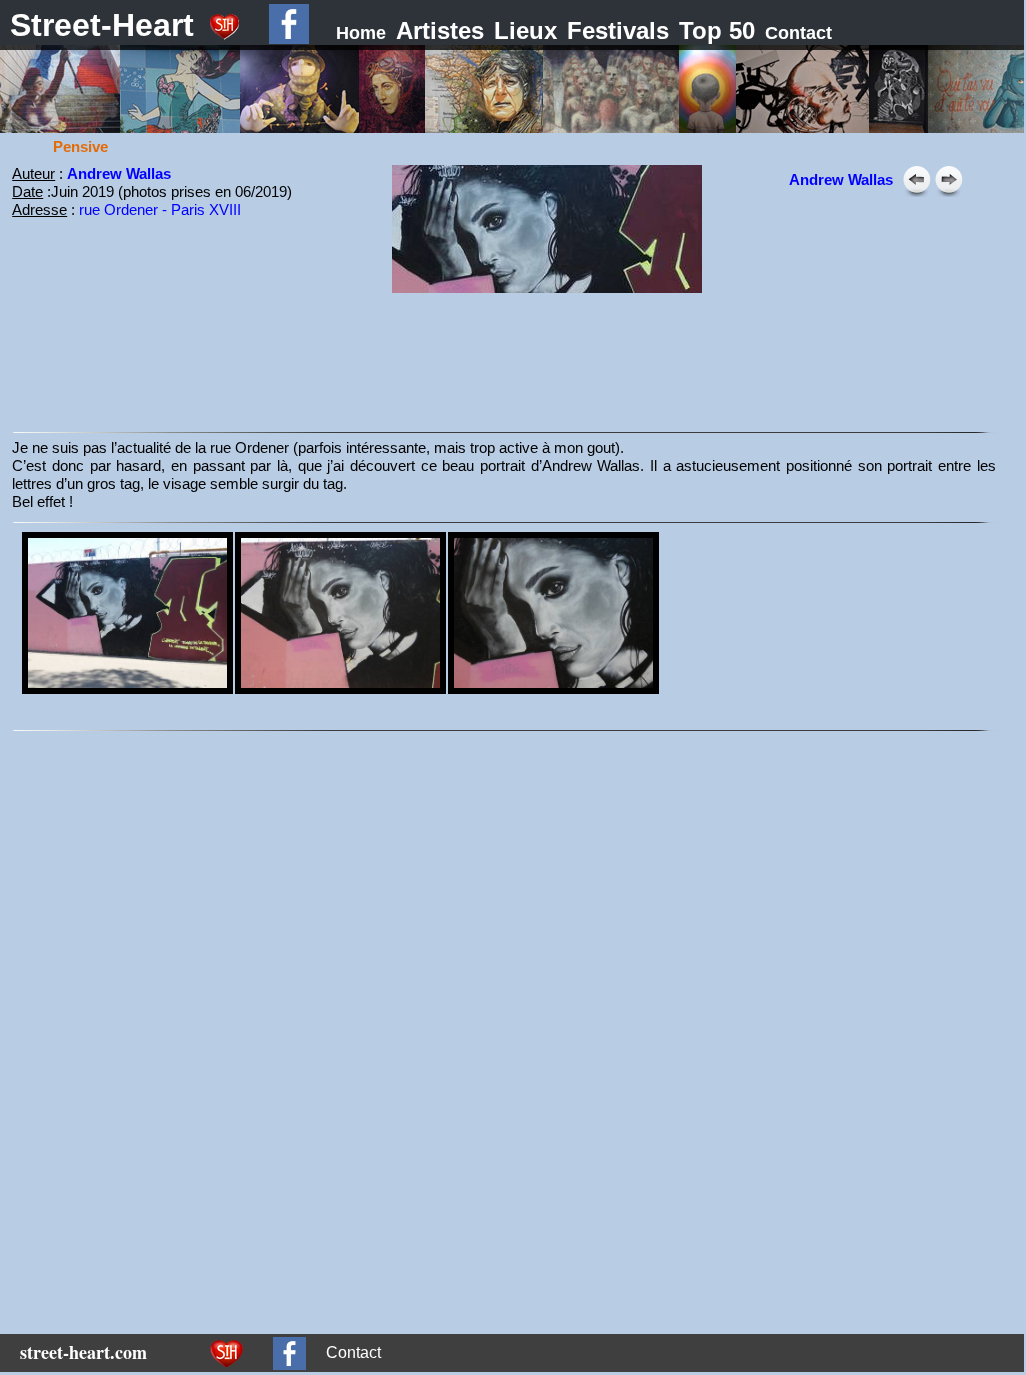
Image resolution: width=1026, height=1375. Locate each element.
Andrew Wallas (119, 173)
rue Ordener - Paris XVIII (160, 209)
